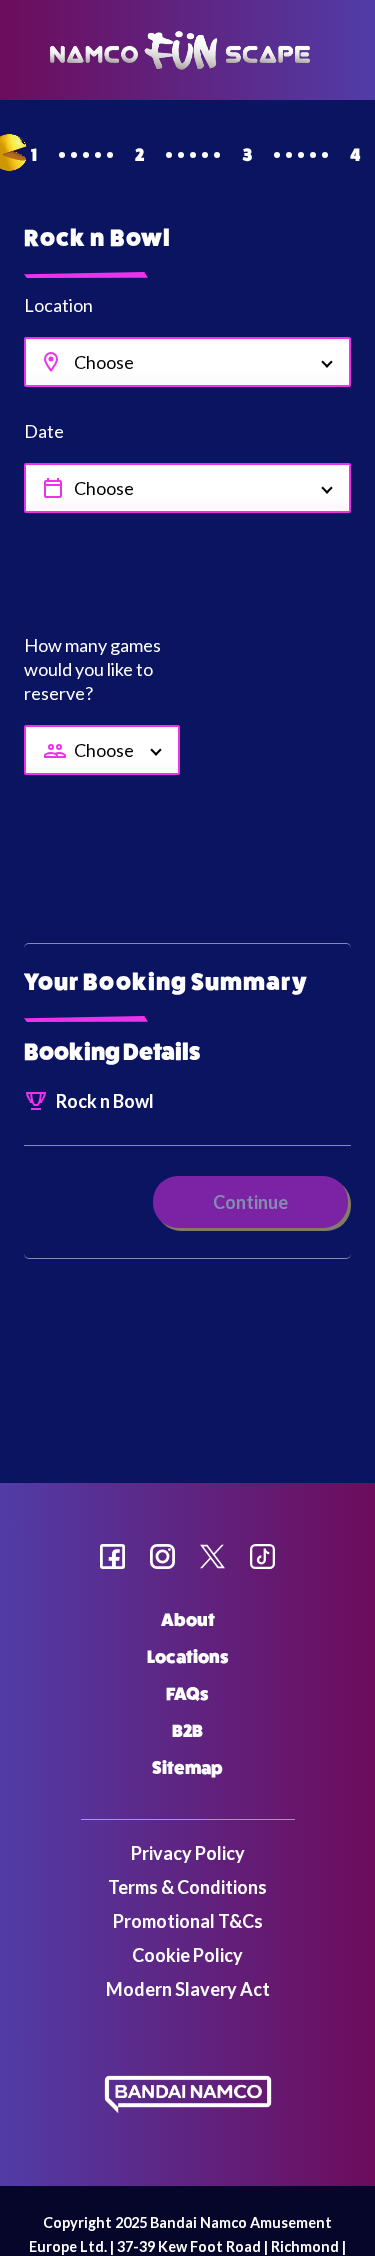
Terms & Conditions (187, 1887)
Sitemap (187, 1768)
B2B (187, 1731)
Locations (188, 1657)
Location (58, 305)
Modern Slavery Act (188, 1989)
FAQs (187, 1694)
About (188, 1620)
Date (44, 431)
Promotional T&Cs (188, 1921)
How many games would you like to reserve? (92, 669)
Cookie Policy (187, 1955)
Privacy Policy (188, 1853)
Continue (250, 1202)
